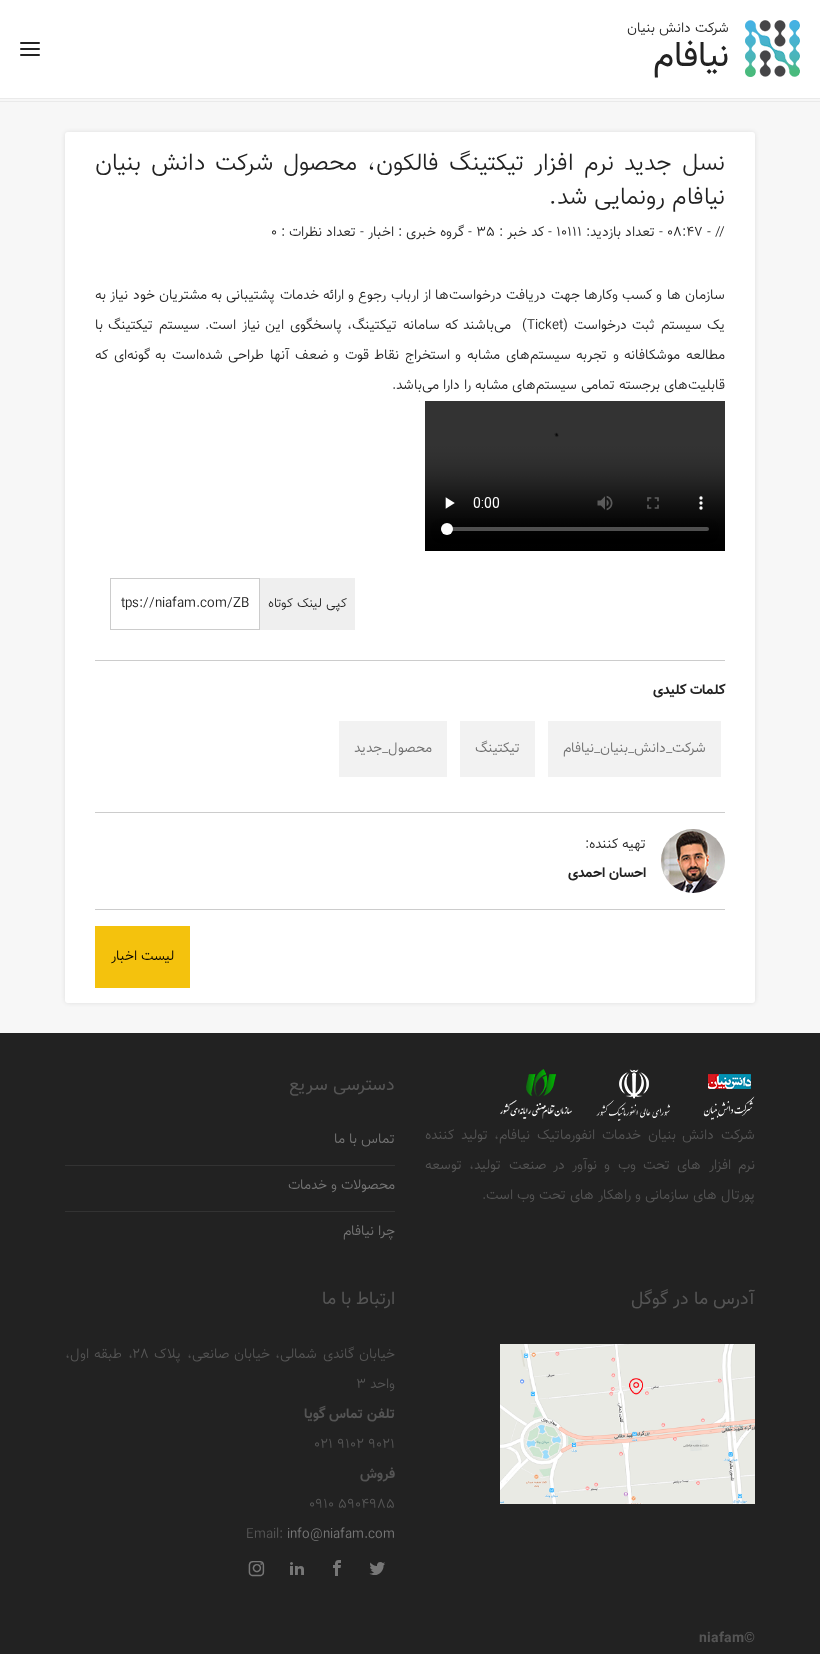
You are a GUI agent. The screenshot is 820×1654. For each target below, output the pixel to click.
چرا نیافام (369, 1232)
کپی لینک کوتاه (307, 604)
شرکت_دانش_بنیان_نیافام (634, 749)
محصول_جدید (393, 749)
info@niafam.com (341, 1535)
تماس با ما (364, 1140)
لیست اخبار (142, 957)
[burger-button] (30, 56)
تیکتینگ (486, 164)
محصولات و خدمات (341, 1186)
